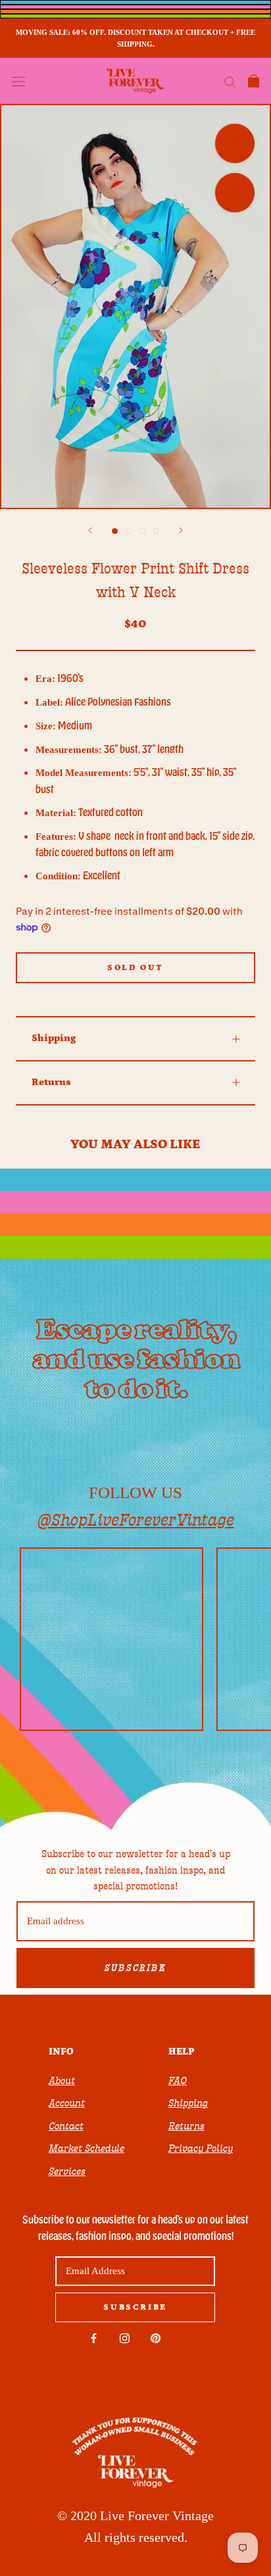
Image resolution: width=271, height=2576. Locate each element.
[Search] (230, 81)
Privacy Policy (201, 2149)
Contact (66, 2126)
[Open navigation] (18, 81)
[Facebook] (94, 2338)
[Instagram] (125, 2338)
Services (67, 2172)
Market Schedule (86, 2149)
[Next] (181, 530)
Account (67, 2103)
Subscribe (135, 1968)
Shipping (54, 1038)
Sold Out (135, 968)
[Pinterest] (156, 2338)
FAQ (178, 2081)
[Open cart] (254, 81)
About (62, 2081)
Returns (51, 1082)
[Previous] (90, 530)
